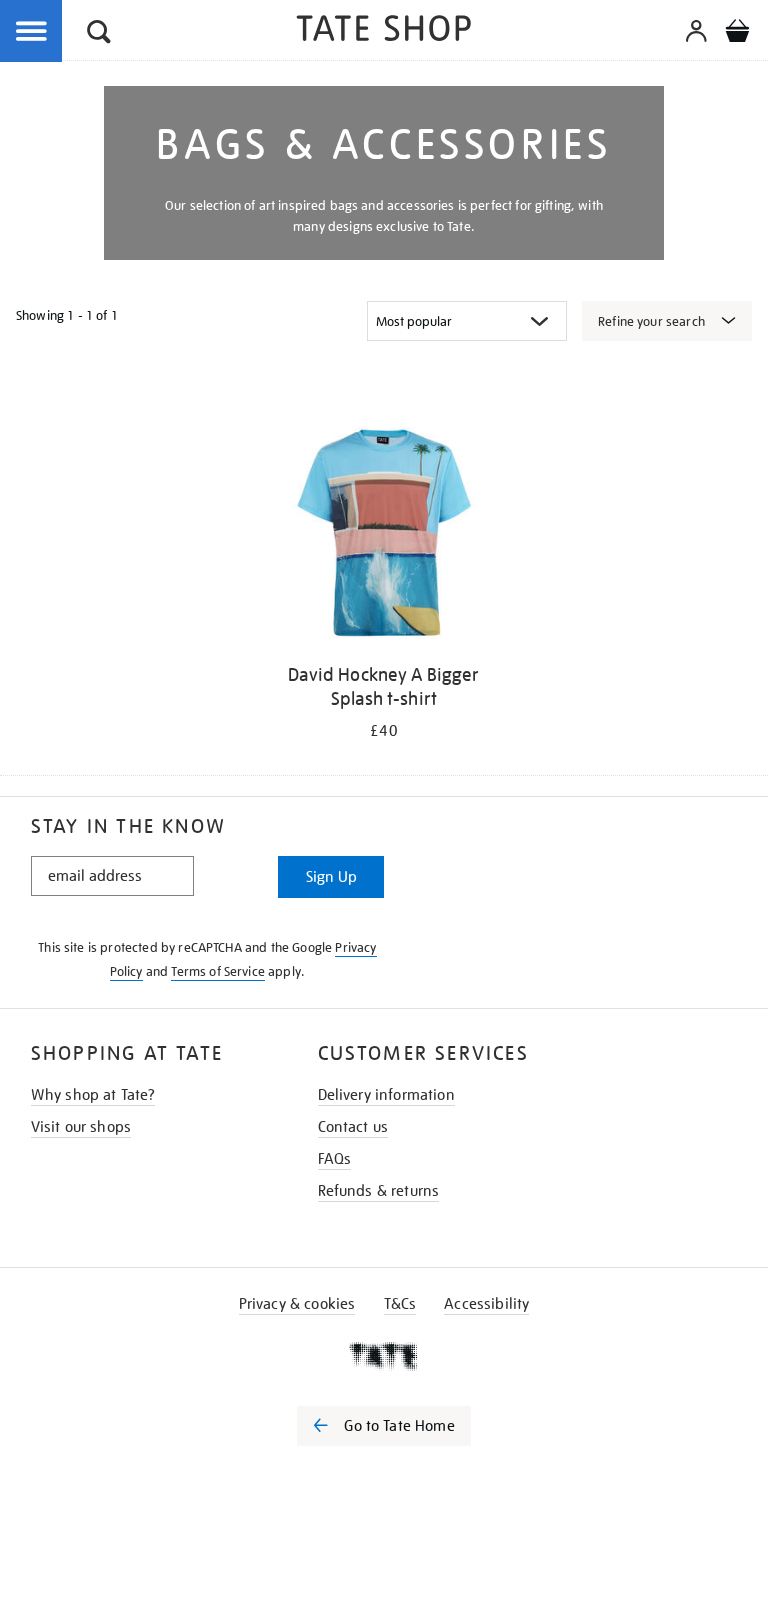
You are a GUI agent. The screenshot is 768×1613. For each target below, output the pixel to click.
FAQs (335, 1159)
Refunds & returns (379, 1191)
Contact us (353, 1127)
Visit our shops (81, 1127)
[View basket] (737, 34)
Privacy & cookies (297, 1304)
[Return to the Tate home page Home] (384, 31)
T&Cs (400, 1304)
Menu (32, 32)
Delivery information (386, 1095)
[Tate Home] (384, 1356)
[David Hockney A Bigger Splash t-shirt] (384, 536)
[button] (99, 34)
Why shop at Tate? (93, 1095)
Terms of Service (218, 971)
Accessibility (486, 1304)
